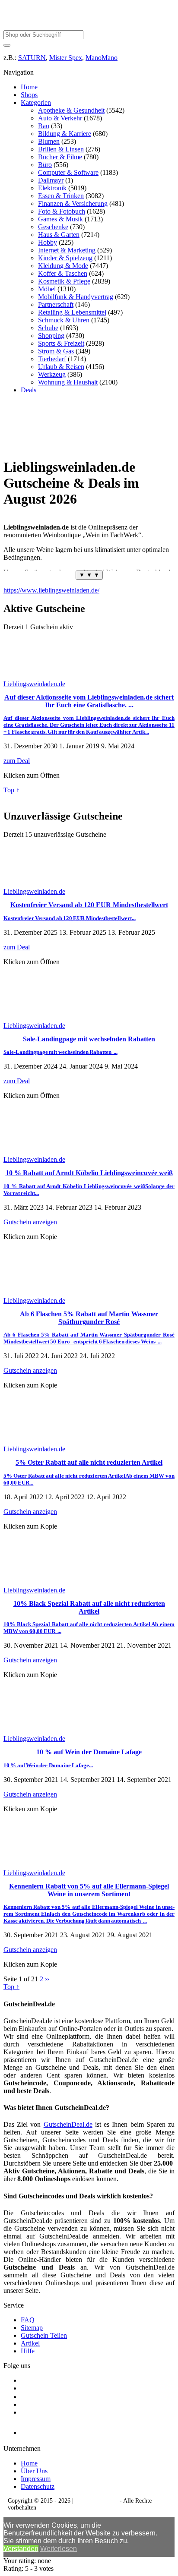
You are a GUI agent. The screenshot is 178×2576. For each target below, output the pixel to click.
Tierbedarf (52, 359)
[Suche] (7, 45)
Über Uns (34, 2471)
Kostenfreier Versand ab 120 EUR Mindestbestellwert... (70, 918)
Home (29, 87)
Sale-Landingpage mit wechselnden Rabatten (89, 1039)
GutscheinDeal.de (68, 2124)
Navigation (19, 72)
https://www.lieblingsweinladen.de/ (51, 590)
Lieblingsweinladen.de (34, 684)
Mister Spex (66, 58)
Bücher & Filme (60, 157)
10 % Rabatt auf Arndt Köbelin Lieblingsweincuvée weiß (89, 1173)
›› (47, 1979)
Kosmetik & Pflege (64, 281)
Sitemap (32, 2328)
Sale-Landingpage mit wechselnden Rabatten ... (60, 1052)
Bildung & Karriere (65, 134)
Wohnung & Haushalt (68, 382)
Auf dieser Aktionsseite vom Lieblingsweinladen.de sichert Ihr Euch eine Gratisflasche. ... (89, 701)
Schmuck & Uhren (64, 320)
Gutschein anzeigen (30, 1222)
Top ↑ (11, 790)
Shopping (51, 336)
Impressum (36, 2479)
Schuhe (48, 328)
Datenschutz (38, 2486)
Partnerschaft (56, 304)
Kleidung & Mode (63, 266)
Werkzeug (52, 374)
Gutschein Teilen (44, 2335)
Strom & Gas (56, 351)
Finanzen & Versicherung (73, 203)
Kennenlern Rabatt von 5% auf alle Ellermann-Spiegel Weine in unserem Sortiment (89, 1890)
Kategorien (36, 102)
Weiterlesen (59, 2549)
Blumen (49, 141)
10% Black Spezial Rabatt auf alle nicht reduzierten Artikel (89, 1607)
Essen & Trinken (61, 196)
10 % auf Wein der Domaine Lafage (89, 1752)
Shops (29, 95)
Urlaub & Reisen (61, 367)
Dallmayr (51, 180)
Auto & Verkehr (60, 118)
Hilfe (28, 2351)
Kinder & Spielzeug (65, 258)
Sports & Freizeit (61, 343)
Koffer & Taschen (63, 273)
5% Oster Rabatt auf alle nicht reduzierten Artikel (89, 1462)
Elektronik (52, 188)
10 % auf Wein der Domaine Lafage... (48, 1765)
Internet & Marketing (67, 250)
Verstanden (21, 2549)
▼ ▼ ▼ (89, 575)
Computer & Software (68, 172)
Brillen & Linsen (61, 149)
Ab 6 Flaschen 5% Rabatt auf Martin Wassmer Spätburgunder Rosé (89, 1318)
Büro (45, 165)
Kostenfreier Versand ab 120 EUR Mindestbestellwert (89, 905)
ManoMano (102, 58)
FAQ (28, 2320)
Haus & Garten (59, 235)
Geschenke (53, 227)
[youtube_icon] (46, 2430)
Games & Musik (60, 219)
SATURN (32, 58)
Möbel (47, 289)
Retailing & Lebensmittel (72, 312)
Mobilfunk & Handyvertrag (76, 297)
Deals (29, 390)
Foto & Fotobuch (62, 211)
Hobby (48, 242)
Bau (44, 126)
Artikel (30, 2343)
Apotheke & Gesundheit (71, 110)
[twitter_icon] (24, 2397)
